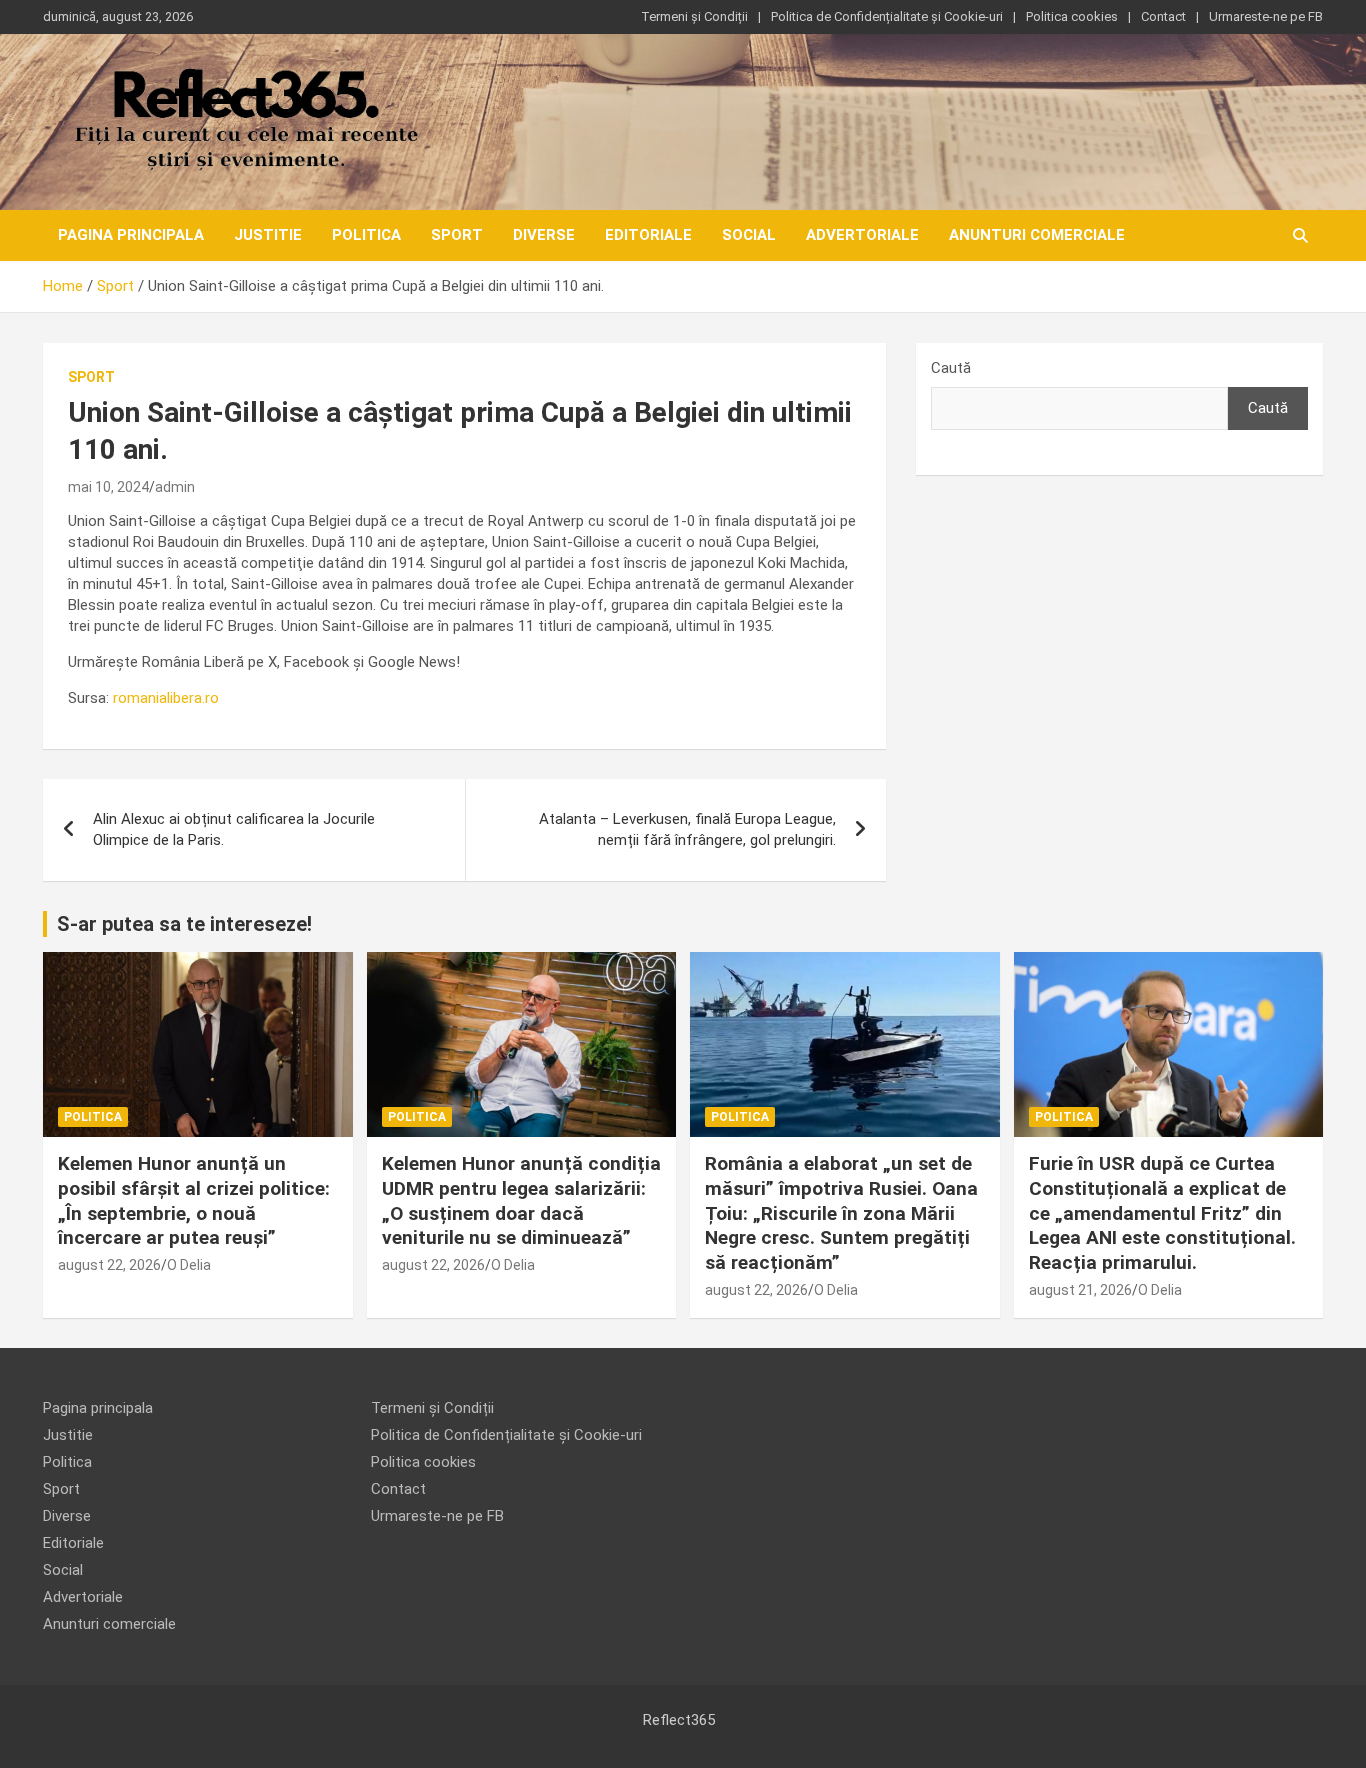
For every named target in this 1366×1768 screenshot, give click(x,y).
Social (749, 235)
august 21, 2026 (1080, 1290)
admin (175, 487)
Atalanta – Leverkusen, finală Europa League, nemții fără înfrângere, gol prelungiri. (687, 829)
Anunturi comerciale (1037, 235)
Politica (366, 235)
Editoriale (648, 235)
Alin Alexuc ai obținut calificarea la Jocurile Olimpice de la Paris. (234, 829)
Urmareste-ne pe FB (1266, 16)
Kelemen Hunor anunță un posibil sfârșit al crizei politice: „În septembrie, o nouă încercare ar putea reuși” (194, 1200)
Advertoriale (862, 235)
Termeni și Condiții (694, 16)
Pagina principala (131, 235)
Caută (951, 368)
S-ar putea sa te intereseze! (184, 924)
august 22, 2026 (109, 1265)
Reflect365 (679, 1720)
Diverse (544, 235)
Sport (457, 235)
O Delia (189, 1265)
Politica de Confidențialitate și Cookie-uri (887, 16)
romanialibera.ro (166, 698)
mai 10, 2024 (108, 487)
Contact (1163, 16)
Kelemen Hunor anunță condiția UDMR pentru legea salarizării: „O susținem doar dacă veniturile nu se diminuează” (521, 1200)
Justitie (268, 235)
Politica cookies (1072, 16)
